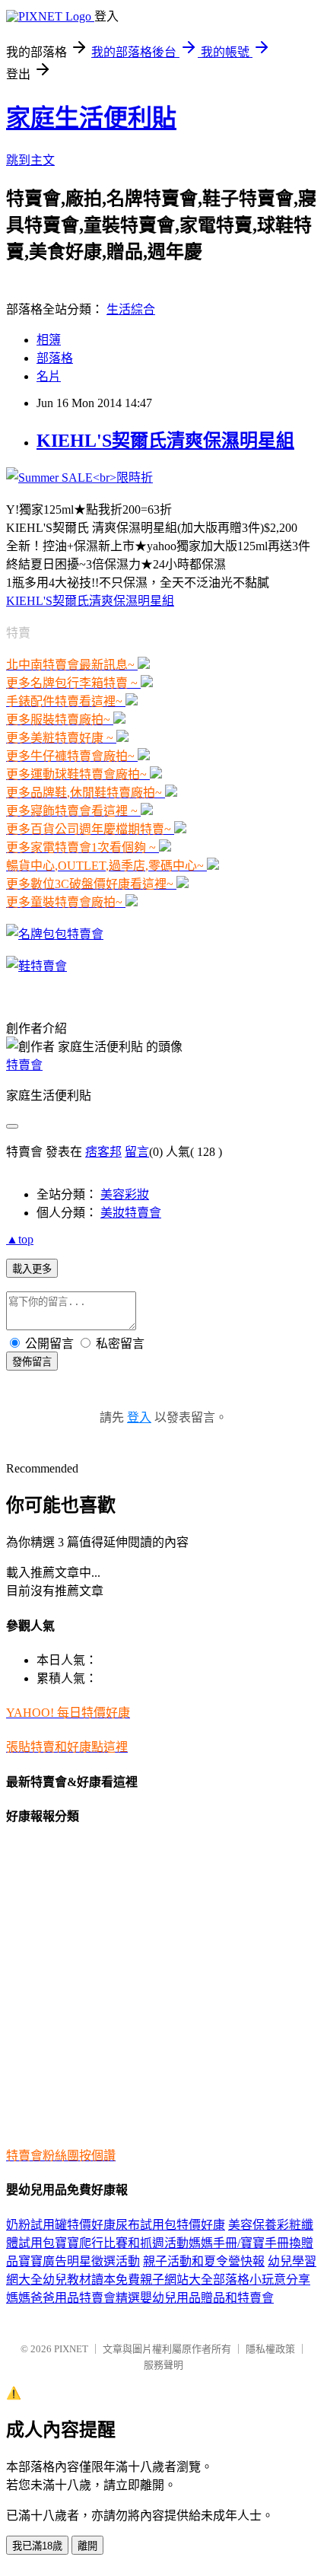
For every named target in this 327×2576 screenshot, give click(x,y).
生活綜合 (131, 309)
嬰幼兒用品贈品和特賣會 (207, 2298)
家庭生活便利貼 (91, 118)
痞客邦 (103, 1152)
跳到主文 (30, 160)
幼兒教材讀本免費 (91, 2280)
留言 (137, 1152)
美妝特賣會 (131, 1213)
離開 (87, 2546)
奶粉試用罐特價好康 (61, 2225)
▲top (20, 1239)
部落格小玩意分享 (262, 2280)
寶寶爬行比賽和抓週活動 (122, 2243)
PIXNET (71, 2349)
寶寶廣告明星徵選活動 (79, 2261)
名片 (49, 376)
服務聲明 (163, 2365)
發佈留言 (32, 1362)
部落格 (55, 358)
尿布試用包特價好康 (170, 2225)
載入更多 (32, 1269)
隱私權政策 (270, 2349)
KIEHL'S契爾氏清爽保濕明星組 (165, 441)
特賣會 (24, 1065)
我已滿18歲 (37, 2546)
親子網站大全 (176, 2280)
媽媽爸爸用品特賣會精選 (73, 2298)
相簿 (49, 340)
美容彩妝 (125, 1194)
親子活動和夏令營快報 (204, 2261)
